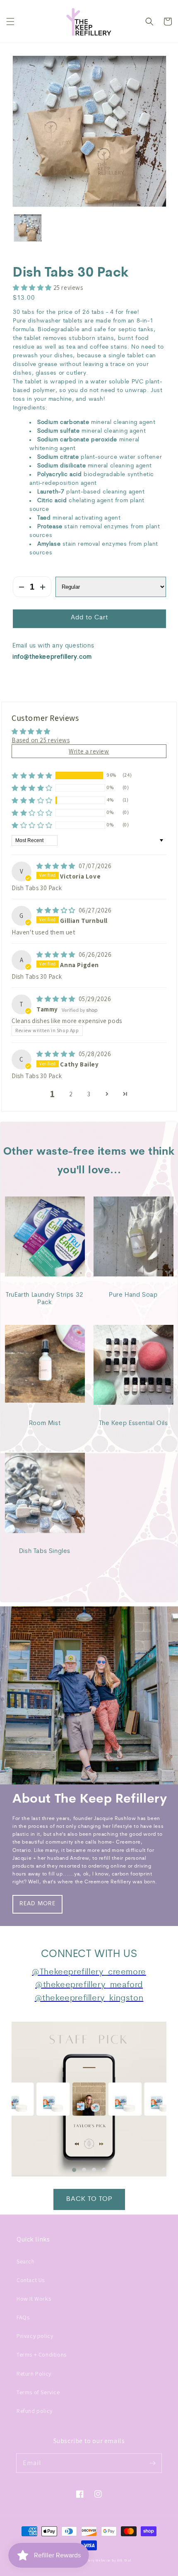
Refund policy (35, 2411)
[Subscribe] (152, 2463)
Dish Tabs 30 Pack (71, 273)
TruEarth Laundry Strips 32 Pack (45, 1299)
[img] (57, 866)
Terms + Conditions (42, 2355)
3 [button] (89, 1094)
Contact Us (31, 2280)
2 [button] (71, 1094)
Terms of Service (38, 2392)
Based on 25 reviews (41, 740)
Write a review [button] (89, 751)
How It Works (34, 2299)
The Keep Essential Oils (133, 1424)
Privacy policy (35, 2336)
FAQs (23, 2317)
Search (26, 2261)
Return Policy (34, 2374)
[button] (10, 22)
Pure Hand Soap (133, 1295)
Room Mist (45, 1424)
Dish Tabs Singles (45, 1552)
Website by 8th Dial (113, 2560)
